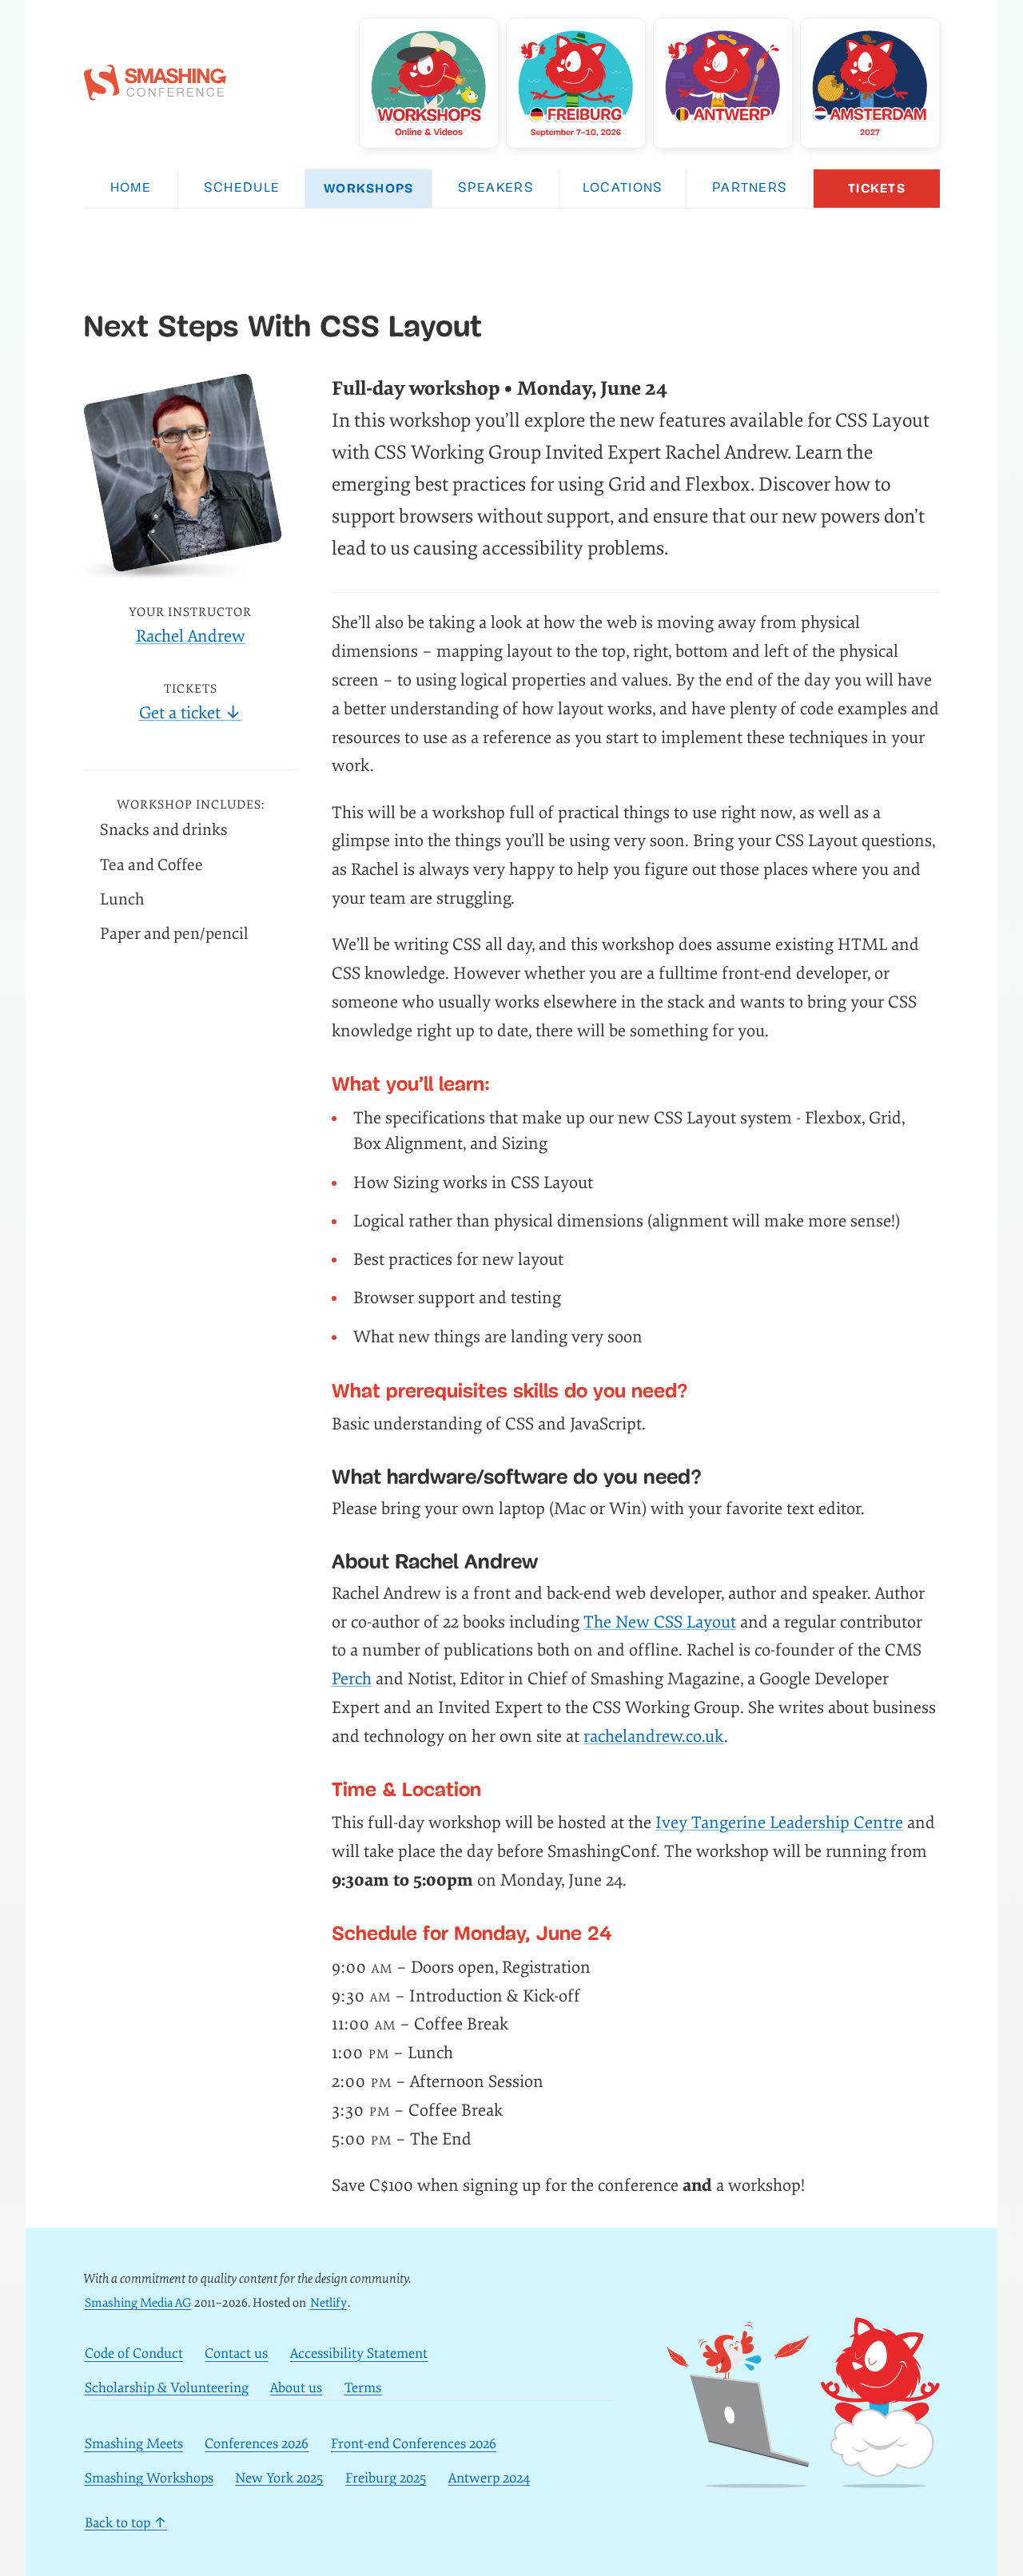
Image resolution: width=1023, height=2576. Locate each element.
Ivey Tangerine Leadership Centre (779, 1823)
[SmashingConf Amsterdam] (870, 83)
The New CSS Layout (660, 1622)
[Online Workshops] (429, 83)
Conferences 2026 (257, 2445)
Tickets (877, 188)
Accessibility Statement (359, 2354)
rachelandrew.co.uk (654, 1737)
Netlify (328, 2303)
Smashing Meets (134, 2445)
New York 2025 (279, 2478)
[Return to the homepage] (155, 92)
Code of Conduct (134, 2354)
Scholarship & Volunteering (167, 2388)
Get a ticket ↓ (190, 713)
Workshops (369, 188)
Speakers (496, 189)
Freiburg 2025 (386, 2478)
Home (131, 189)
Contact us (236, 2354)
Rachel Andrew (191, 636)
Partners (750, 189)
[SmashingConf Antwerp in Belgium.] (723, 83)
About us (296, 2388)
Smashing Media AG (138, 2303)
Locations (623, 189)
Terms (363, 2388)
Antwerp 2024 (489, 2478)
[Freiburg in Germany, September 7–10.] (576, 83)
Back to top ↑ (126, 2523)
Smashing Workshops (149, 2478)
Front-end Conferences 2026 (414, 2445)
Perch (352, 1679)
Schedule (242, 189)
